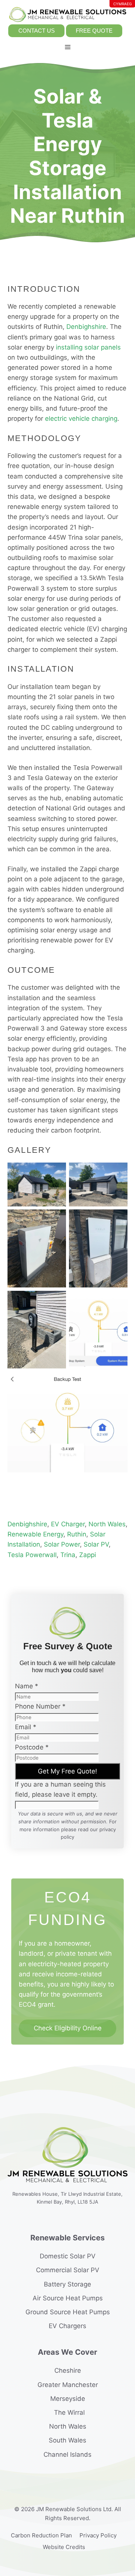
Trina (68, 1555)
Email (26, 1727)
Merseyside (68, 2399)
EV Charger (68, 1524)
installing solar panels (88, 347)
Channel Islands (67, 2454)
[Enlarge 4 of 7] (118, 1219)
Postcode (32, 1747)
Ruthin (77, 1534)
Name (27, 1686)
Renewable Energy (35, 1534)
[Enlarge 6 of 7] (118, 1301)
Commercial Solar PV (68, 2270)
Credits (75, 2547)
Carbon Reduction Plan (41, 2535)
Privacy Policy (98, 2535)
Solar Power (62, 1544)
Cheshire (68, 2370)
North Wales (107, 1524)
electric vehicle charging (81, 419)
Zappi (88, 1555)
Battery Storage (67, 2284)
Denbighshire (86, 327)
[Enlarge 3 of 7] (56, 1219)
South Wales (67, 2440)
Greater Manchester (68, 2385)
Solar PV (96, 1544)
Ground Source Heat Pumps (68, 2312)
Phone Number (40, 1706)
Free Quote (94, 31)
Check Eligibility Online (68, 2028)
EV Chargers (67, 2326)
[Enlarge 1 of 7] (56, 1172)
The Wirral (69, 2412)
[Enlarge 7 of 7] (118, 1382)
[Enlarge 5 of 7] (56, 1301)
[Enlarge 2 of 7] (118, 1172)
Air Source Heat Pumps (68, 2298)
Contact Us (37, 31)
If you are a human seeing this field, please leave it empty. (60, 1789)
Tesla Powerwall (32, 1555)
